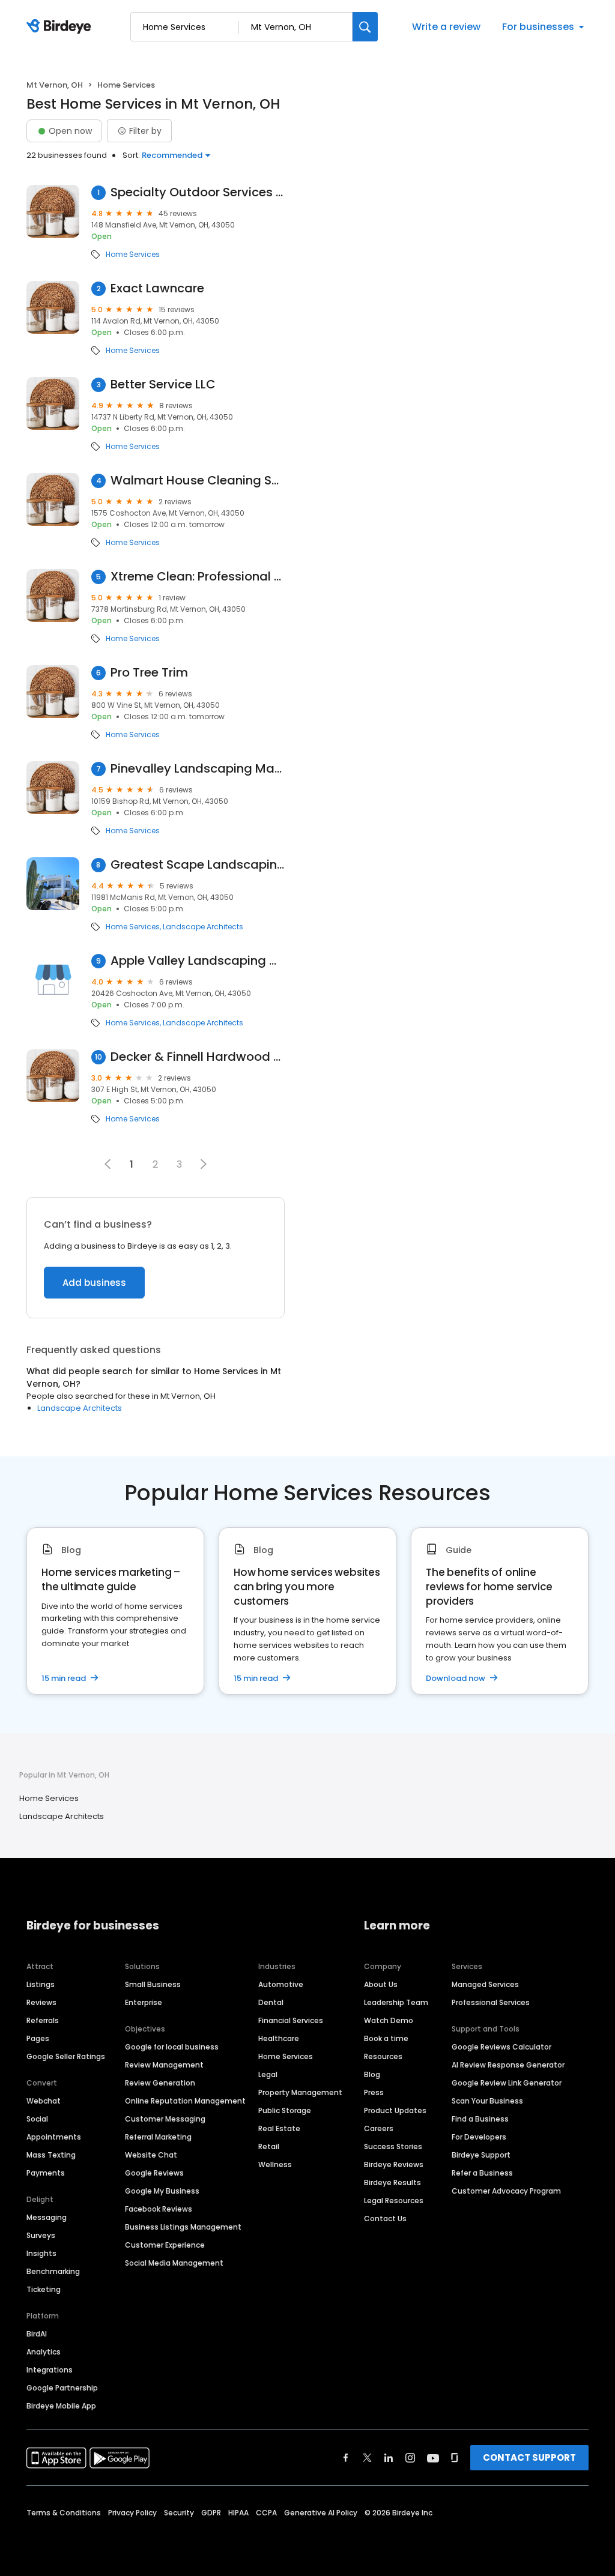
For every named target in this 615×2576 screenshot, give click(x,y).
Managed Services (485, 1984)
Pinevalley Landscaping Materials (198, 769)
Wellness (275, 2164)
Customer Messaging (165, 2119)
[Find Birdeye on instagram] (410, 2458)
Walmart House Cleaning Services (198, 481)
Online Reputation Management (185, 2101)
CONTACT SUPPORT (529, 2457)
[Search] (365, 27)
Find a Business (480, 2119)
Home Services (133, 255)
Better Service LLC (163, 385)
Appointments (54, 2137)
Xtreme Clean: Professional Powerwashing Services (198, 577)
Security (179, 2513)
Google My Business (162, 2191)
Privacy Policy (132, 2513)
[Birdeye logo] (61, 27)
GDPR (211, 2513)
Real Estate (279, 2128)
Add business (94, 1283)
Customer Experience (165, 2245)
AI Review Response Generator (508, 2065)
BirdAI (37, 2334)
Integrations (50, 2370)
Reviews (41, 2002)
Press (374, 2092)
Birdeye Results (392, 2182)
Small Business (153, 1984)
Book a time (386, 2038)
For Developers (479, 2137)
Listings (41, 1984)
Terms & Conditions (64, 2513)
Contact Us (385, 2219)
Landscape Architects (203, 927)
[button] (204, 1164)
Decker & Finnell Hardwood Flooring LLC (198, 1057)
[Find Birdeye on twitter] (367, 2458)
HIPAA (238, 2513)
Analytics (44, 2352)
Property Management (300, 2092)
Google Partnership (62, 2388)
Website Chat (151, 2155)
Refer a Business (482, 2173)
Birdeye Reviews (394, 2164)
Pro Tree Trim (149, 673)
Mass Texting (51, 2155)
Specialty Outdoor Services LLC (198, 192)
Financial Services (291, 2020)
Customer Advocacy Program (506, 2191)
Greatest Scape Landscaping (198, 865)
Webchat (44, 2101)
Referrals (43, 2020)
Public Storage (285, 2110)
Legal (268, 2074)
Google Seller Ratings (66, 2056)
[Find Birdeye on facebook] (346, 2458)
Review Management (164, 2065)
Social (37, 2119)
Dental (271, 2002)
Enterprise (144, 2002)
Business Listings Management (183, 2227)
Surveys (41, 2235)
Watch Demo (389, 2020)
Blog (372, 2074)
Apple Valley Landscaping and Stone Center (198, 961)
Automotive (281, 1984)
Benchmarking (53, 2271)
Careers (379, 2128)
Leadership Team (396, 2002)
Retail (269, 2146)
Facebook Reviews (159, 2209)
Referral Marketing (158, 2137)
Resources (383, 2056)
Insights (41, 2253)
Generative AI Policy (321, 2513)
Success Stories (393, 2146)
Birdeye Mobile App (61, 2406)
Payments (46, 2173)
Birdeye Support (481, 2155)
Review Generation (160, 2083)
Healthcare (279, 2038)
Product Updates (395, 2110)
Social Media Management (174, 2263)
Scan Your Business (487, 2101)
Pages (38, 2038)
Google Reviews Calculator (501, 2047)
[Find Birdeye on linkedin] (389, 2458)
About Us (381, 1984)
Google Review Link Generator (507, 2083)
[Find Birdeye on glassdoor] (455, 2458)
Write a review (446, 27)
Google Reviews (154, 2173)
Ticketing (44, 2289)
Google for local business (172, 2047)
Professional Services (491, 2002)
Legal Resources (394, 2200)
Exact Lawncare (157, 288)
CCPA (266, 2513)
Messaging (47, 2217)
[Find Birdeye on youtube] (433, 2458)
